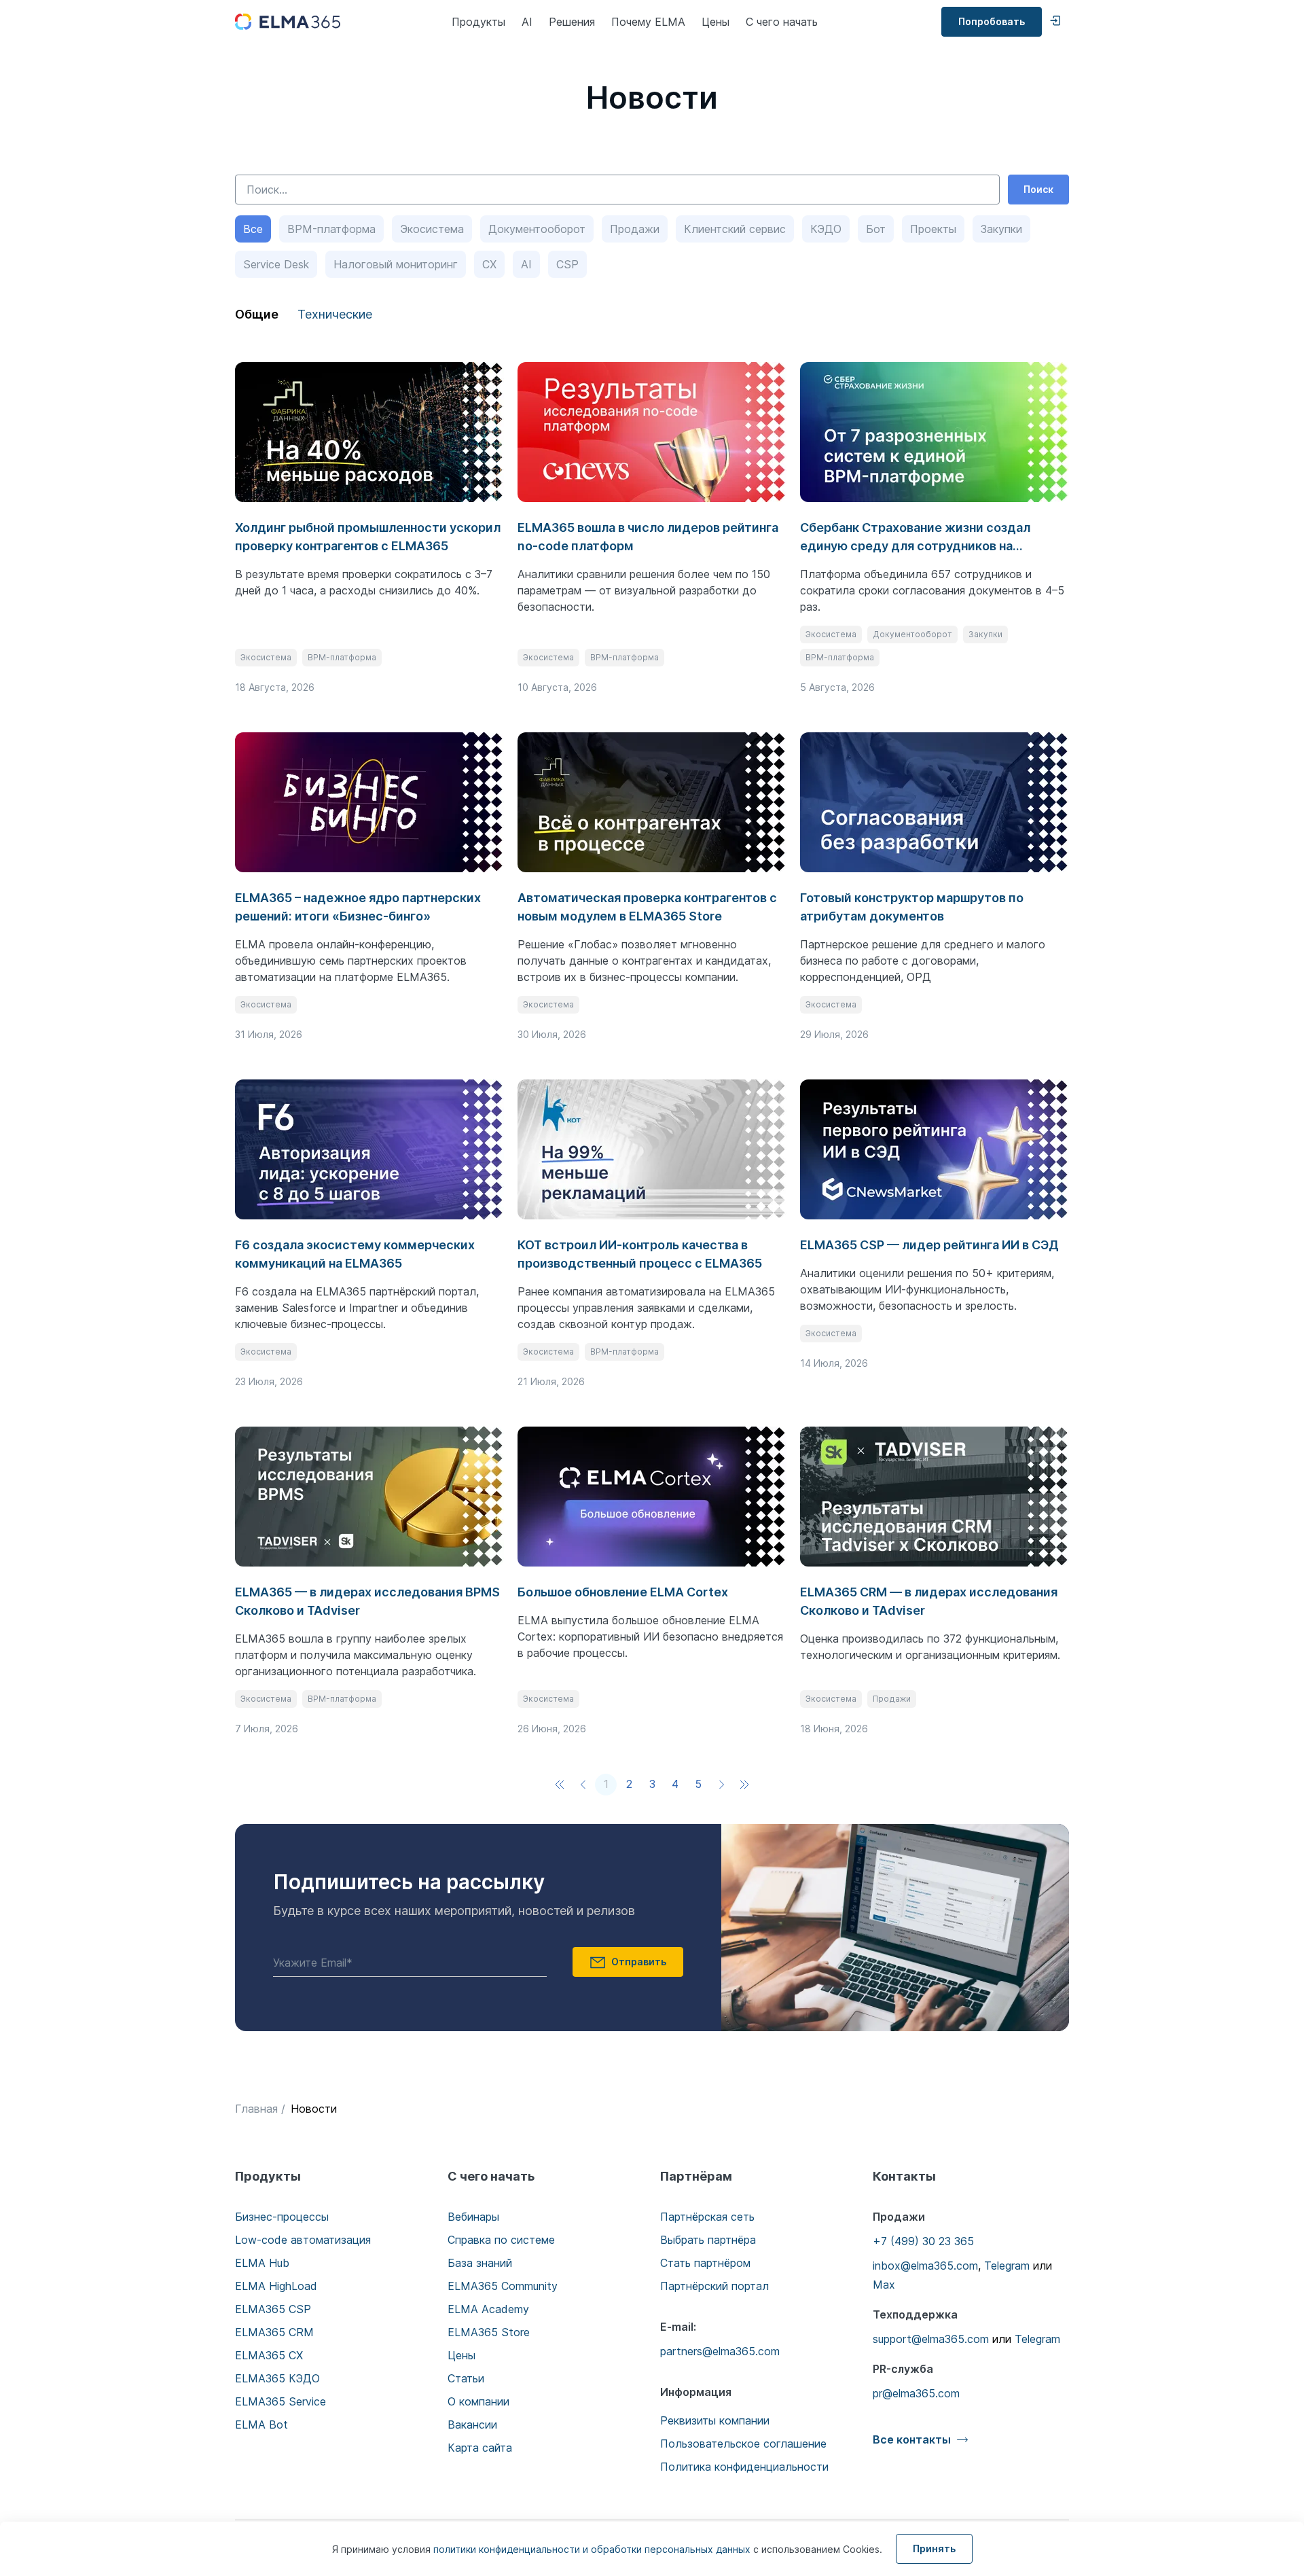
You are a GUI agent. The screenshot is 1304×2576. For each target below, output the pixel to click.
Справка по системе (501, 2240)
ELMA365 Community (503, 2286)
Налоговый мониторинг (396, 264)
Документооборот (537, 229)
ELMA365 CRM (274, 2332)
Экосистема (432, 229)
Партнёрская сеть (707, 2217)
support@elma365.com (931, 2339)
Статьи (466, 2378)
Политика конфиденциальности (744, 2467)
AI (527, 22)
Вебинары (473, 2217)
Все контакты (912, 2439)
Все (253, 229)
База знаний (480, 2263)
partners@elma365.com (720, 2351)
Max (884, 2285)
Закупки (1001, 229)
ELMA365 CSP (273, 2309)
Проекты (933, 229)
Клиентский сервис (735, 229)
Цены (716, 22)
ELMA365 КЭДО (277, 2378)
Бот (876, 229)
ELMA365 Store (489, 2332)
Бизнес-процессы (282, 2217)
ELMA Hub (262, 2263)
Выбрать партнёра (708, 2240)
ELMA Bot (261, 2425)
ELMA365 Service (280, 2401)
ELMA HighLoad (276, 2286)
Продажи (635, 229)
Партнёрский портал (714, 2286)
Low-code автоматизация (303, 2240)
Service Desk (276, 264)
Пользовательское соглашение (743, 2444)
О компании (478, 2401)
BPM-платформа (331, 229)
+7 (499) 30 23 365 (923, 2241)
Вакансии (472, 2425)
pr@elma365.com (916, 2393)
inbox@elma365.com (925, 2266)
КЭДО (826, 229)
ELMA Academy (488, 2309)
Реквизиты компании (715, 2420)
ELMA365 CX (269, 2355)
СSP (567, 264)
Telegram (1007, 2266)
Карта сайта (480, 2448)
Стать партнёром (705, 2263)
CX (489, 264)
